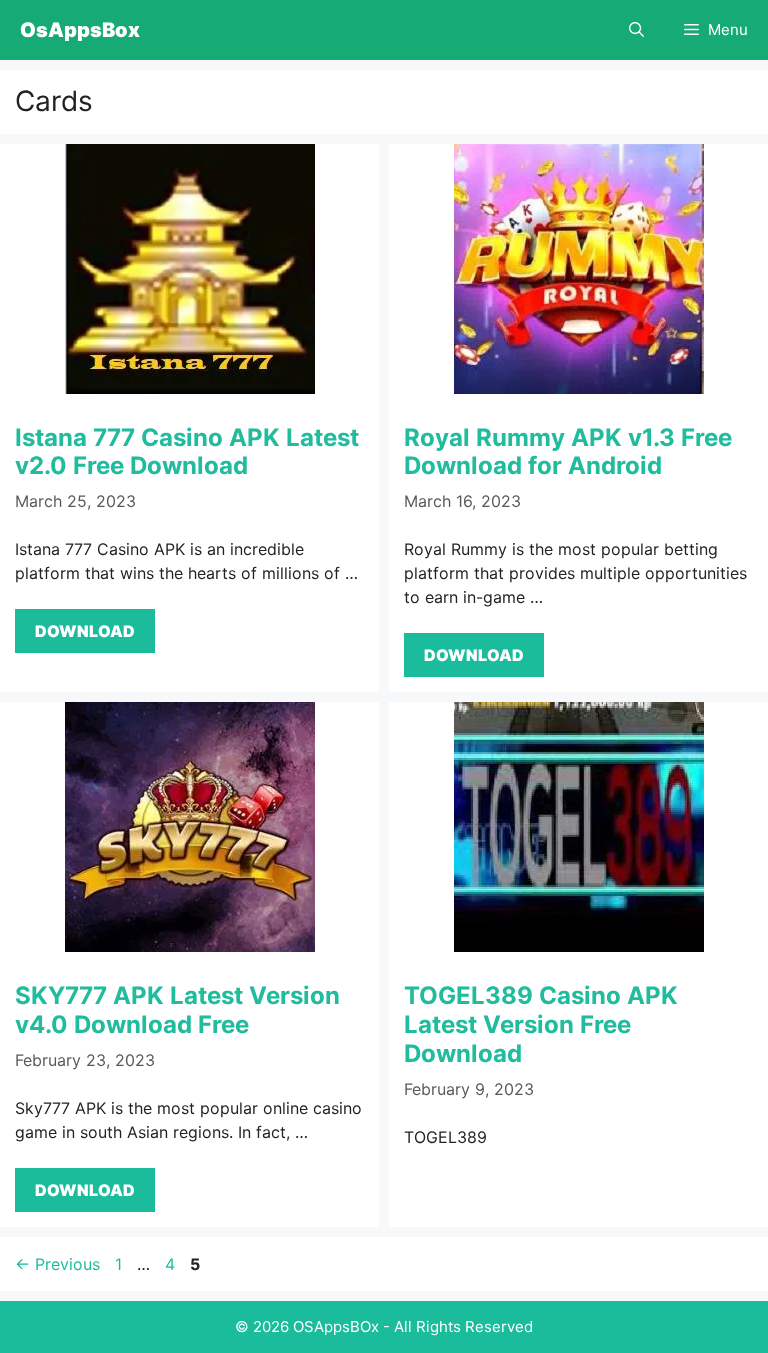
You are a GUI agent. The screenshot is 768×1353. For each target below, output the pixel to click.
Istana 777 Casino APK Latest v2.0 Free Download (187, 452)
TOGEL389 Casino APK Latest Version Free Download (541, 1024)
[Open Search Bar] (636, 30)
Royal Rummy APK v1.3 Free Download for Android (568, 452)
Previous (57, 1264)
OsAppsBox (80, 30)
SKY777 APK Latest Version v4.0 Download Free (177, 1010)
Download (85, 631)
